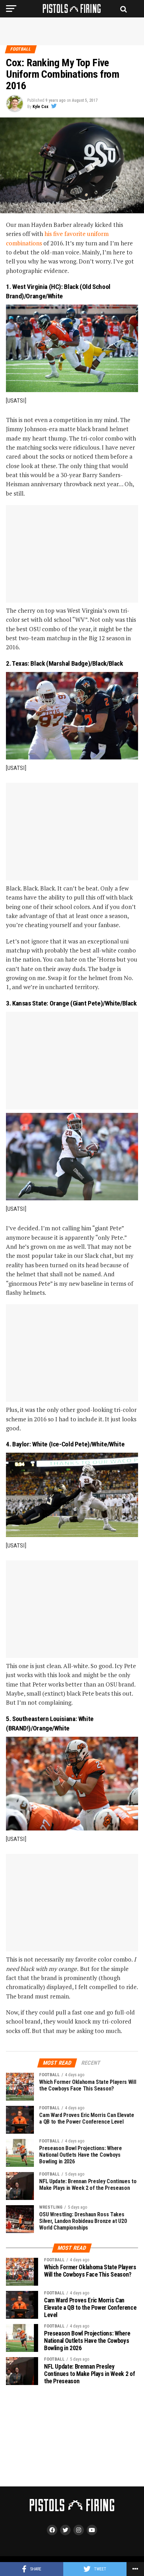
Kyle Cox (40, 107)
